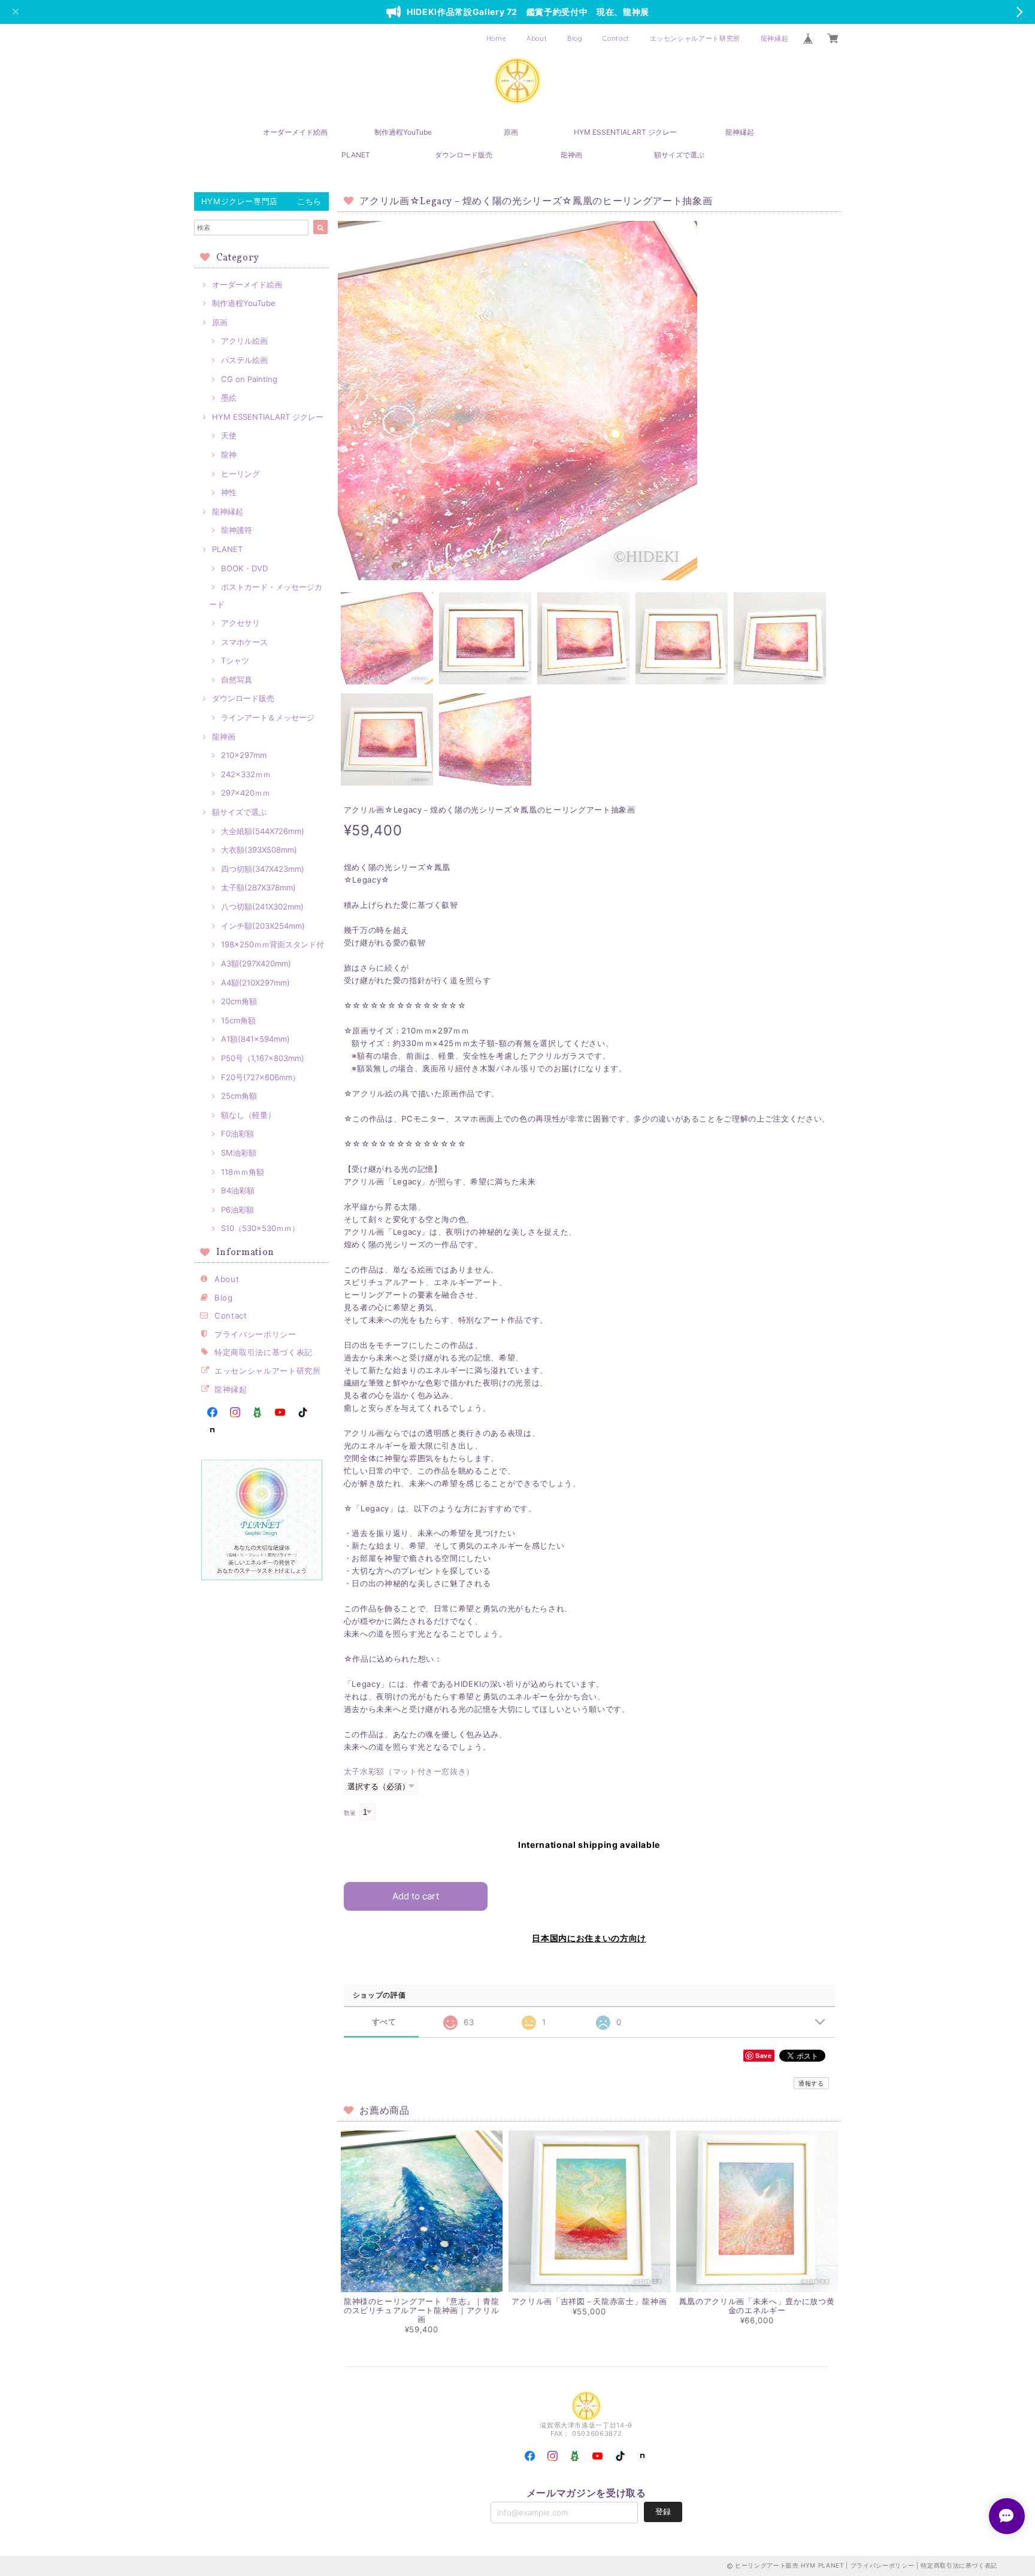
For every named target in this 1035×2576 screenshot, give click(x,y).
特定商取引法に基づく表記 (264, 1352)
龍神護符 (237, 530)
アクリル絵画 (244, 341)
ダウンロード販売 (464, 155)
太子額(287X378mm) (258, 887)
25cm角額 (239, 1096)
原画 (511, 132)
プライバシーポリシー (255, 1334)
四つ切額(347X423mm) (263, 869)
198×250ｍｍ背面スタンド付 (273, 944)
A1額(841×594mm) (255, 1039)
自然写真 (237, 680)
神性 (229, 492)
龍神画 (571, 155)
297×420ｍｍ (246, 793)
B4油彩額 (238, 1190)
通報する (811, 2083)
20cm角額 (239, 1001)
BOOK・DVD (244, 568)
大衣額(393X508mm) (259, 850)
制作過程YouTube (403, 132)
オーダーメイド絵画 (295, 132)
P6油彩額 (237, 1210)
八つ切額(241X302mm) (262, 907)
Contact (616, 38)
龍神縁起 (775, 38)
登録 (663, 2511)
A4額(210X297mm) (255, 983)
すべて (384, 2022)
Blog (575, 38)
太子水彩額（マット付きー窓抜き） (409, 1771)
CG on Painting (249, 379)
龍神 (229, 454)
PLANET (356, 155)
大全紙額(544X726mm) (263, 831)
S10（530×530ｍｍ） (260, 1228)
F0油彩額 (237, 1134)
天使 (229, 435)
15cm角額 (238, 1020)
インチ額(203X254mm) (263, 926)
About (537, 38)
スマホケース (244, 642)
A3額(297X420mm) (256, 963)
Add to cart (416, 1896)
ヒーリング (240, 474)
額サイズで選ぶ (679, 155)
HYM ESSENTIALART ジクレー (625, 132)
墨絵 (229, 398)
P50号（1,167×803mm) (263, 1058)
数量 (350, 1813)
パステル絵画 (244, 360)
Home (497, 38)
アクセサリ (240, 623)
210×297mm (244, 755)
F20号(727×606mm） (261, 1077)
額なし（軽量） (248, 1115)
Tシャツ (235, 660)
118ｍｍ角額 (243, 1172)
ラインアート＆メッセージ (268, 717)
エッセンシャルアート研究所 (695, 38)
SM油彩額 (239, 1153)
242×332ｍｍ (246, 774)
